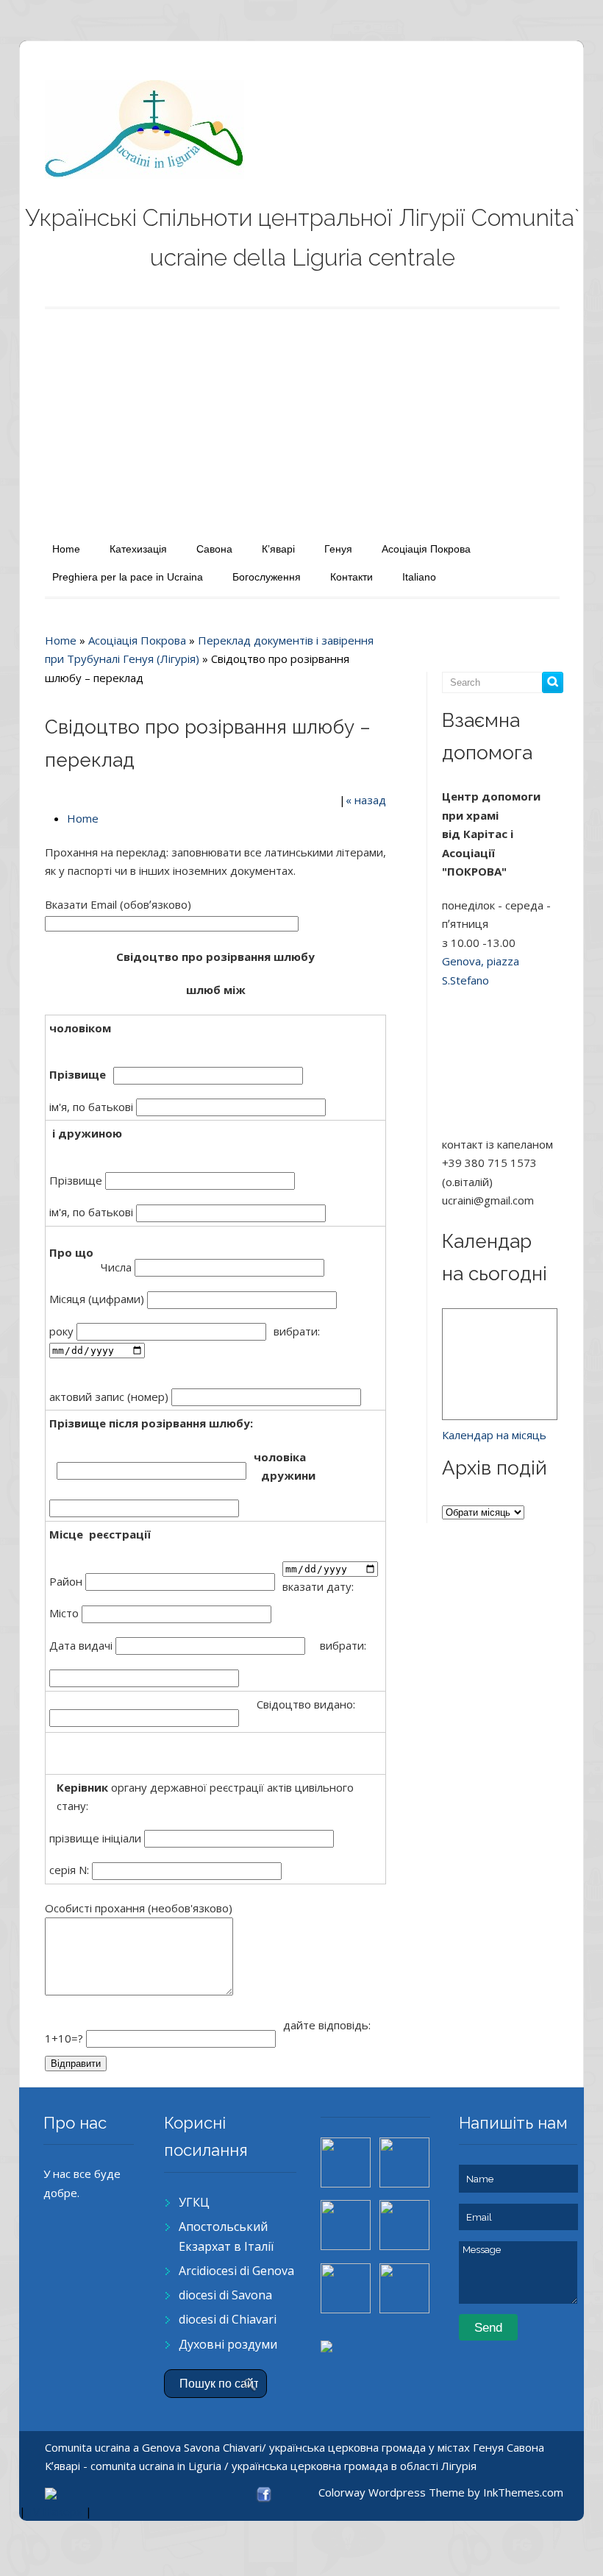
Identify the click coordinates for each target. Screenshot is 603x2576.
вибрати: (298, 1331)
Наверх (63, 2511)
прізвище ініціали (97, 1838)
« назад (366, 800)
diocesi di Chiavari (228, 2319)
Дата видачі (82, 1645)
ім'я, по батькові (93, 1107)
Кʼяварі (278, 549)
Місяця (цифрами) (98, 1299)
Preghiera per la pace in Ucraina (128, 577)
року (63, 1331)
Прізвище (77, 1180)
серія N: (71, 1870)
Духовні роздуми (228, 2344)
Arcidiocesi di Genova (236, 2271)
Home (66, 549)
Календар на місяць (494, 1435)
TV (33, 2511)
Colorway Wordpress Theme (392, 2492)
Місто (65, 1613)
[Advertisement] (302, 420)
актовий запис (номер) (110, 1397)
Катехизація (138, 549)
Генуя (338, 549)
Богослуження (267, 577)
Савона (214, 549)
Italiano (419, 577)
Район (67, 1581)
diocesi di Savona (225, 2295)
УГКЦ (194, 2202)
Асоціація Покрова (426, 549)
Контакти (352, 577)
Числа (118, 1267)
